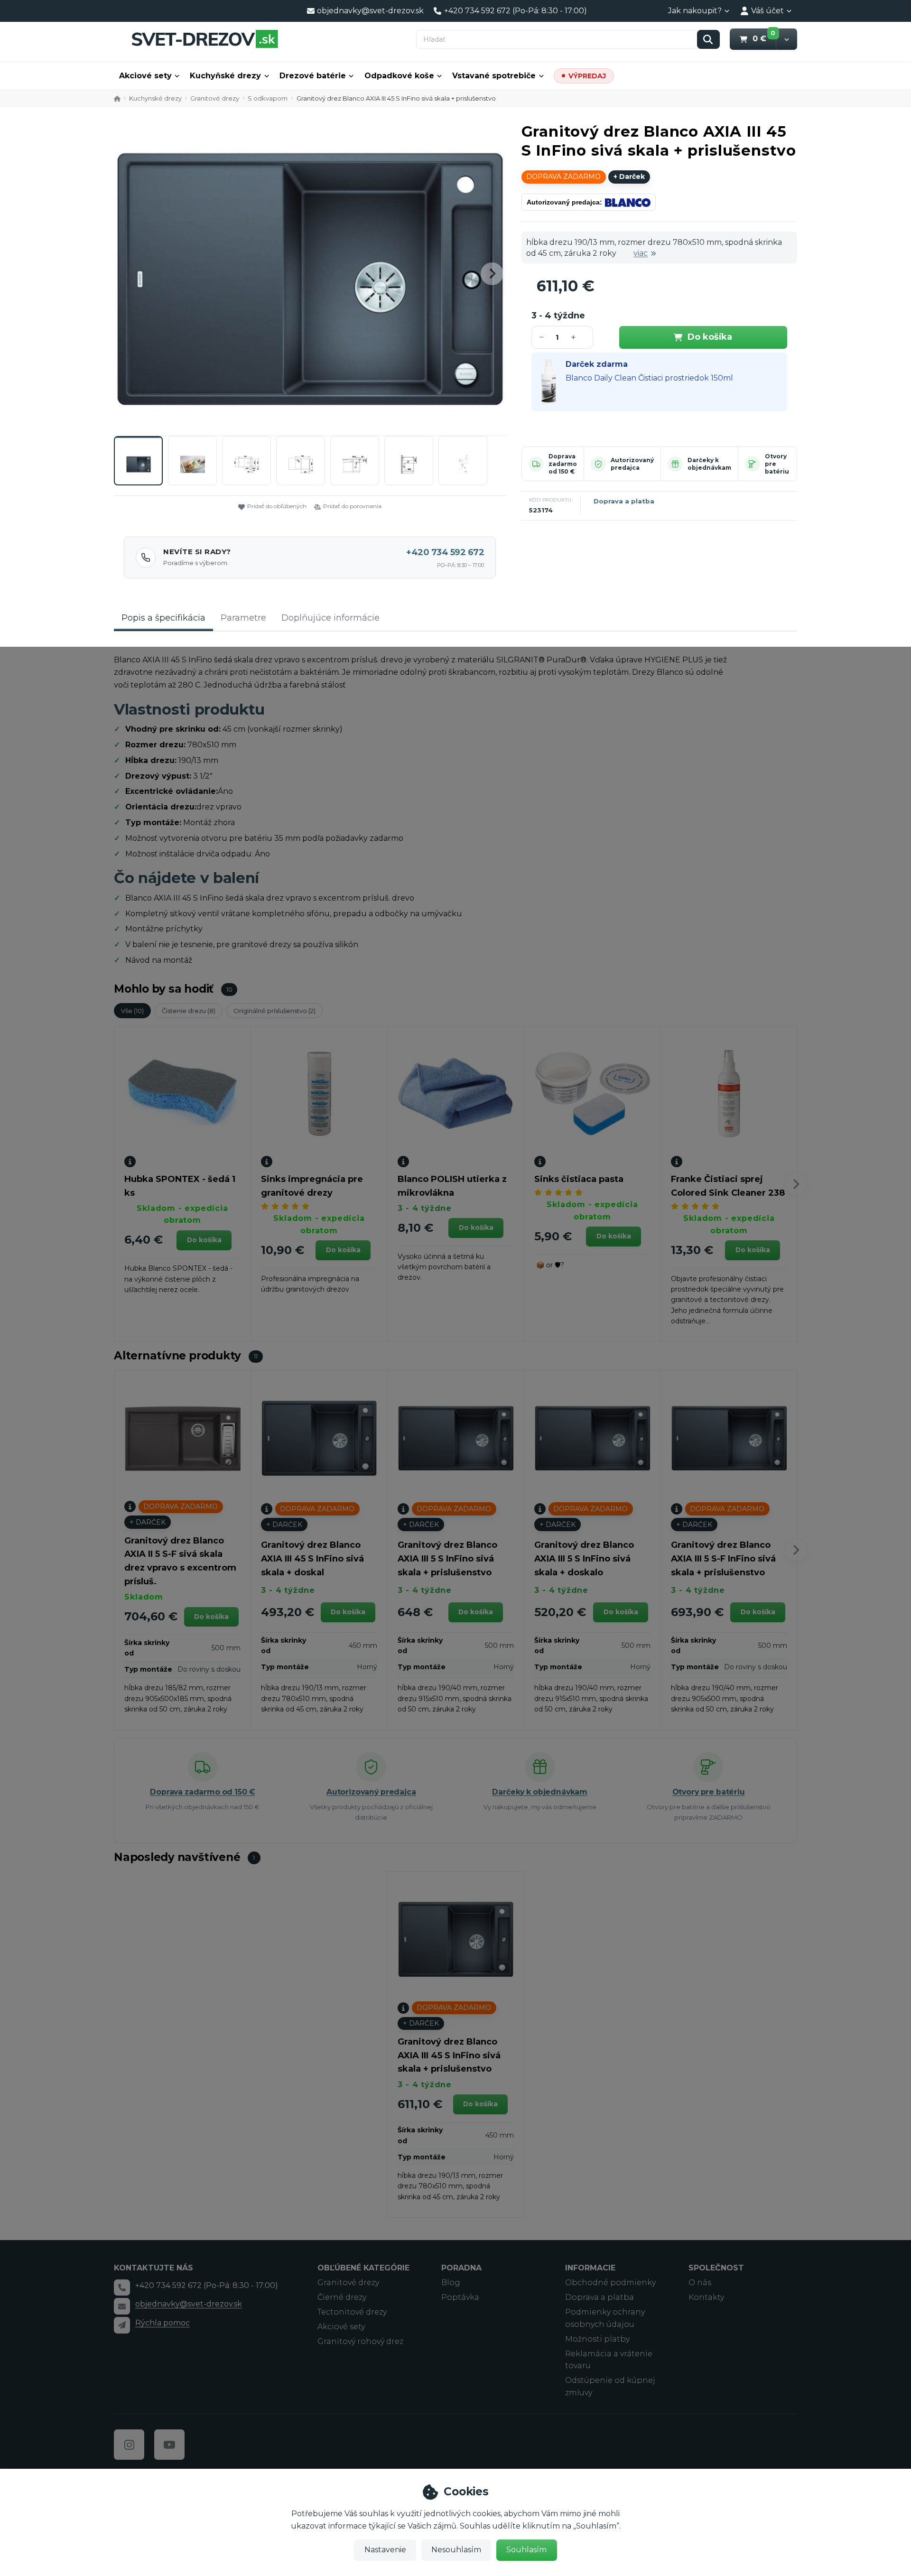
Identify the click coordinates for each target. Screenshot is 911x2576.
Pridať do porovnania (352, 506)
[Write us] (122, 2325)
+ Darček (629, 177)
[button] (786, 39)
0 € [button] (764, 38)
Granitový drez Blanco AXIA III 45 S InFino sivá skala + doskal (312, 1559)
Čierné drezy (342, 2297)
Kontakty (706, 2297)
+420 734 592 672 (445, 552)
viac (641, 253)
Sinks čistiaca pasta (579, 1179)
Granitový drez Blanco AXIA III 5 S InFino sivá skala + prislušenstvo (447, 1559)
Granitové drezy (215, 98)
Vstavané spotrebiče (494, 76)
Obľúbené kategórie (363, 2268)
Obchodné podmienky (610, 2283)
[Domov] (205, 39)
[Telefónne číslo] (122, 2288)
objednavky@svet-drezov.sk (189, 2304)
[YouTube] (169, 2445)
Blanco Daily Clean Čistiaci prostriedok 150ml (649, 378)
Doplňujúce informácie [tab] (330, 618)
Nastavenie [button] (385, 2550)
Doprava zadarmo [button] (563, 177)
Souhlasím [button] (526, 2550)
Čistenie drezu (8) (189, 1011)
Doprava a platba (624, 501)
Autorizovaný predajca (632, 464)
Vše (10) (132, 1011)
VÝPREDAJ (587, 76)
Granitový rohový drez (360, 2341)
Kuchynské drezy (155, 98)
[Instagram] (129, 2445)
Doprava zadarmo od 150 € (563, 464)
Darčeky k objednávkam (709, 464)
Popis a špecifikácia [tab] (163, 618)
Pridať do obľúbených (277, 506)
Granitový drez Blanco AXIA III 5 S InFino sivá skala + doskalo (584, 1559)
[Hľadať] (708, 39)
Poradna (461, 2268)
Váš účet (767, 11)
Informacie (590, 2268)
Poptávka (460, 2297)
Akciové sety (145, 76)
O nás (700, 2283)
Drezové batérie (313, 76)
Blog (451, 2283)
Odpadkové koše (399, 76)
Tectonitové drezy (352, 2312)
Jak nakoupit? (695, 11)
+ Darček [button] (148, 1522)
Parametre (243, 618)
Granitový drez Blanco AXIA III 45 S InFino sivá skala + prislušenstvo (449, 2055)
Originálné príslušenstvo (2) (274, 1011)
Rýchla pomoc (163, 2323)
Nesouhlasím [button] (456, 2550)
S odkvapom (268, 98)
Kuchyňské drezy (225, 76)
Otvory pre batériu (709, 1792)
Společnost (716, 2268)
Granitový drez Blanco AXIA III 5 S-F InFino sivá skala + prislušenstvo (723, 1559)
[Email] (122, 2306)
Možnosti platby (597, 2339)
